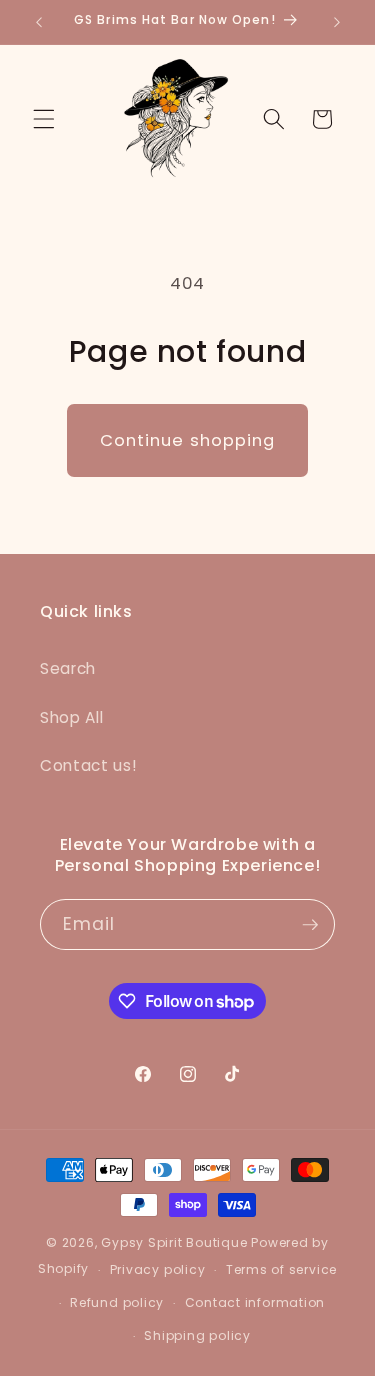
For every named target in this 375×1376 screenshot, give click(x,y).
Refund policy (117, 1302)
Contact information (255, 1302)
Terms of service (281, 1269)
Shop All (71, 717)
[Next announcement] (337, 22)
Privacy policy (158, 1269)
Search (68, 668)
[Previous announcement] (39, 22)
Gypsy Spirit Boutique (176, 1242)
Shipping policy (197, 1335)
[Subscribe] (310, 925)
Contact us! (88, 765)
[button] (44, 119)
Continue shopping (188, 440)
